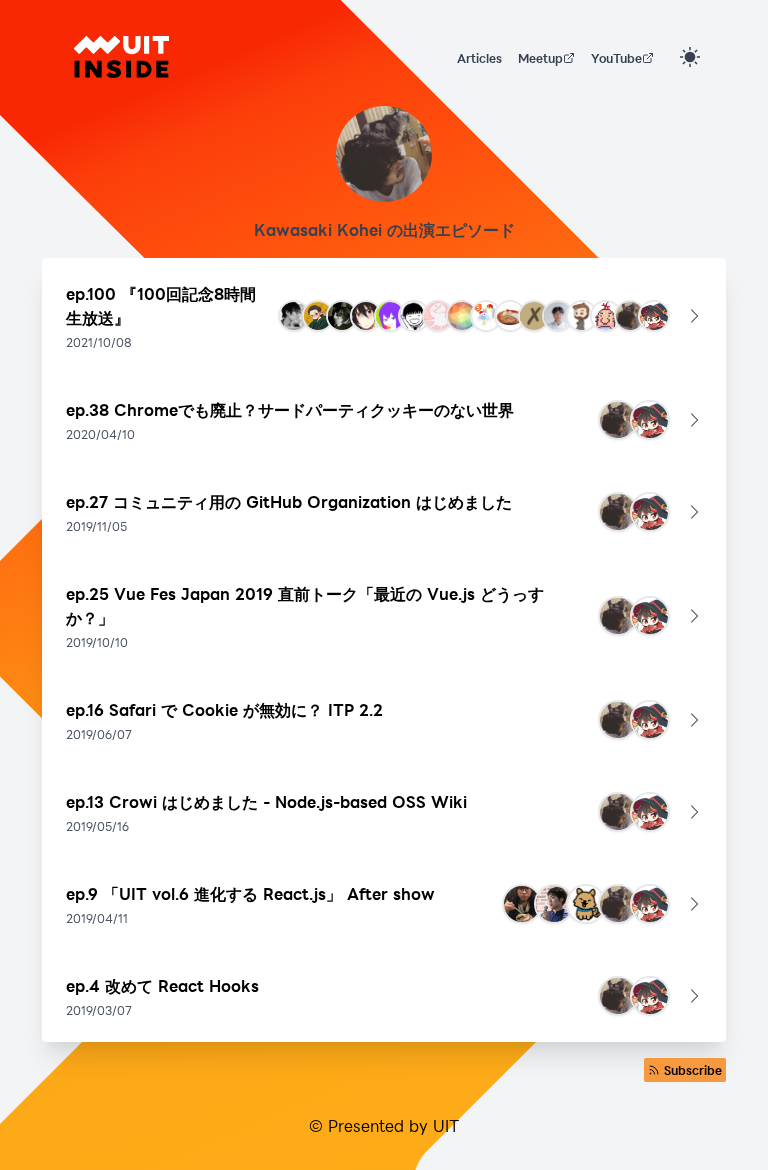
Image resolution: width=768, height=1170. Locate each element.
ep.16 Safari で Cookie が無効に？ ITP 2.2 (224, 709)
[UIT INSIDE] (121, 57)
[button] (384, 316)
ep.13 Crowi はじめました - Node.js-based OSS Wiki (266, 801)
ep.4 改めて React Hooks (162, 985)
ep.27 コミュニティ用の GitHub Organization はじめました (289, 501)
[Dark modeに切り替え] (690, 57)
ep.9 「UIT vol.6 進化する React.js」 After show (250, 893)
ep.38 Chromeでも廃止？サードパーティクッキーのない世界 (290, 409)
